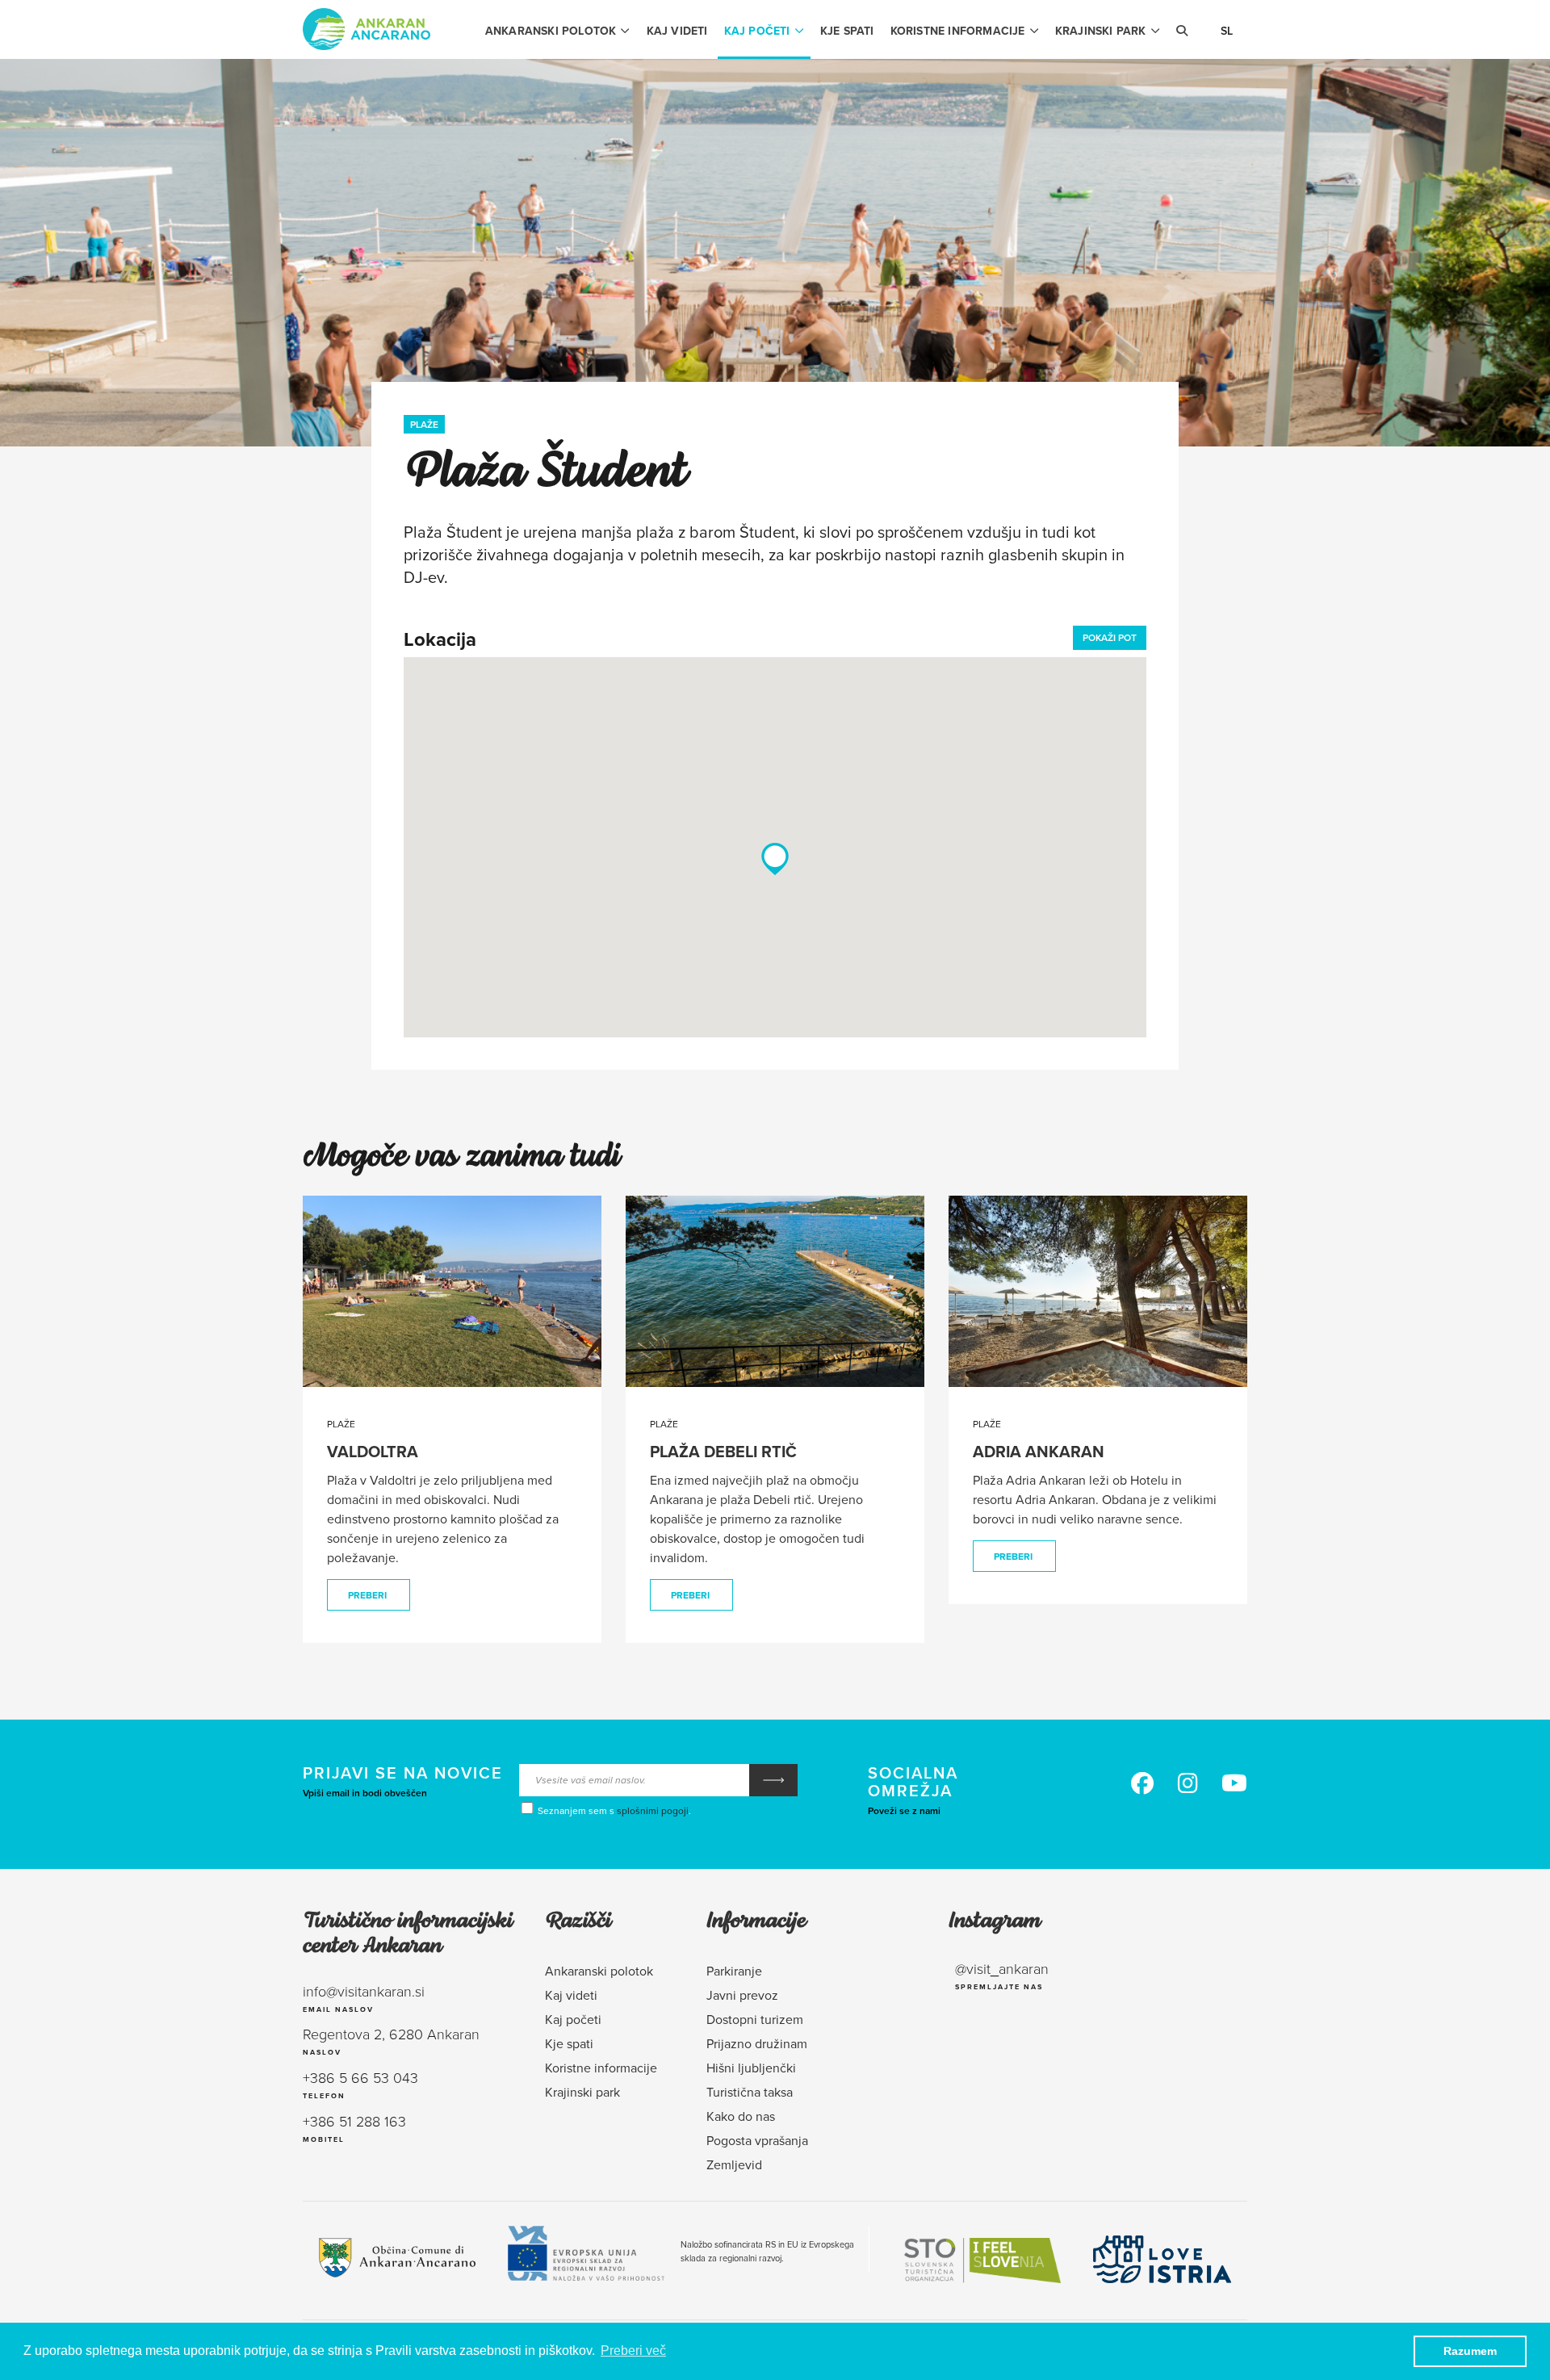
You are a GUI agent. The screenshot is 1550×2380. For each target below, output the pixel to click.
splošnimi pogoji (653, 1810)
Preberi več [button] (633, 2351)
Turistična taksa (750, 2092)
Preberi (367, 1595)
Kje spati (847, 31)
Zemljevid (734, 2164)
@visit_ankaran (1002, 1968)
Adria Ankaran (1039, 1451)
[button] (775, 859)
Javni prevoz (742, 1995)
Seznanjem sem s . (613, 1810)
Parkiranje (734, 1971)
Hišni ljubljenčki (751, 2068)
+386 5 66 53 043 (360, 2077)
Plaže (424, 424)
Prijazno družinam (757, 2043)
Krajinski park (1101, 31)
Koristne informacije (958, 31)
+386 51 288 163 (354, 2121)
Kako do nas (741, 2116)
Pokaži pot (1110, 637)
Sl (1227, 31)
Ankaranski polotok (551, 31)
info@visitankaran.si (364, 1991)
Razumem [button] (1470, 2351)
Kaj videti (677, 31)
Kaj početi (757, 31)
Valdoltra (373, 1451)
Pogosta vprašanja (757, 2140)
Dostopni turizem (755, 2019)
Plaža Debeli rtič (723, 1451)
